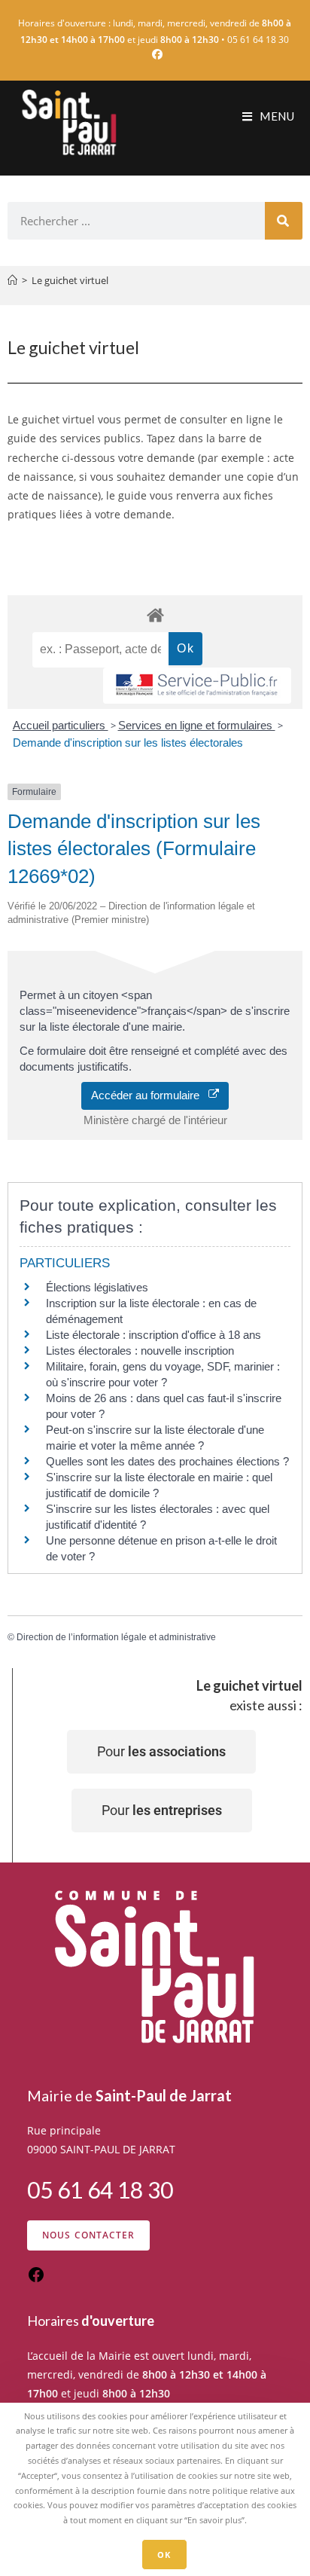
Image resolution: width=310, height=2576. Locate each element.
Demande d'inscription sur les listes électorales (128, 743)
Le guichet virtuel (70, 280)
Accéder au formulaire (150, 1095)
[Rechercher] (284, 221)
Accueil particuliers (61, 725)
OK (164, 2555)
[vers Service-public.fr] (197, 686)
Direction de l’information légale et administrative (116, 1637)
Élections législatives (97, 1287)
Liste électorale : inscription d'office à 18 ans (153, 1335)
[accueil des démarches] (155, 614)
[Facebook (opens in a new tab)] (155, 54)
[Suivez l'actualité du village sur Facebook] (36, 2280)
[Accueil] (12, 280)
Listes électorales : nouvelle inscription (140, 1351)
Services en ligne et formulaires (197, 725)
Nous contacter (89, 2235)
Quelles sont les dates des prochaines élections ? (167, 1461)
